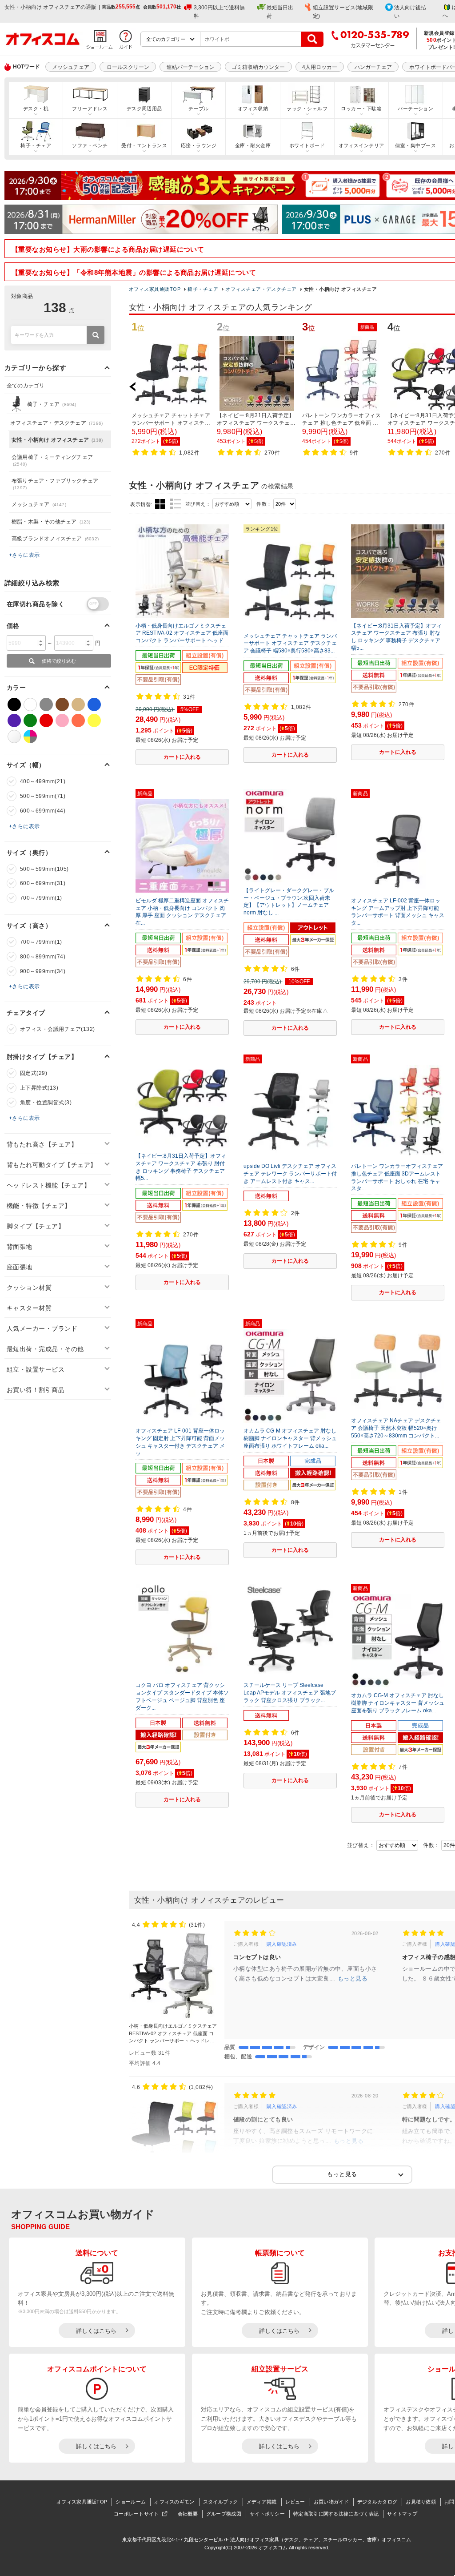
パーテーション (415, 109)
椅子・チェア (36, 145)
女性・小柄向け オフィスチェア (57, 440)
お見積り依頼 (421, 2502)
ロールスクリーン (128, 67)
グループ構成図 (224, 2514)
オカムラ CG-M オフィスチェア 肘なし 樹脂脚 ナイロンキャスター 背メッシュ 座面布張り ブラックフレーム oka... (398, 1703)
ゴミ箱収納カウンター (258, 67)
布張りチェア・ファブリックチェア (55, 484)
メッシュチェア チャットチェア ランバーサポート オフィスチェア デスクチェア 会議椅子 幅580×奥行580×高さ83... (290, 644)
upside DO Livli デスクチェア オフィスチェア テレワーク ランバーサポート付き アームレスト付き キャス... (290, 1174)
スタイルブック (221, 2502)
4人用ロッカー (320, 67)
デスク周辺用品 (144, 109)
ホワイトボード (307, 145)
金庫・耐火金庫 (253, 145)
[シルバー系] (14, 737)
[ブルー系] (94, 704)
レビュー (295, 2502)
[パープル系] (14, 720)
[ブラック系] (14, 704)
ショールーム (131, 2502)
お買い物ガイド (331, 2502)
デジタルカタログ (377, 2502)
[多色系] (30, 737)
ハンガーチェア (373, 67)
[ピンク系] (62, 720)
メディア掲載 (262, 2502)
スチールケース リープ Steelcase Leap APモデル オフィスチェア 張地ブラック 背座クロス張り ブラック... (290, 1693)
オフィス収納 (253, 109)
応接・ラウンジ (199, 145)
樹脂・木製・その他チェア (51, 522)
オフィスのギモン (174, 2502)
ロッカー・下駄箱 (361, 109)
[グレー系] (46, 704)
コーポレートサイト (136, 2514)
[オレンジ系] (78, 720)
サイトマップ (402, 2514)
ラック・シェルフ (307, 109)
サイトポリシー (267, 2514)
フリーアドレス (90, 109)
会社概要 (188, 2514)
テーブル (199, 109)
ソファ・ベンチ (90, 145)
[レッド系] (46, 720)
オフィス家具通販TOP (155, 289)
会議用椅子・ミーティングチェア (52, 460)
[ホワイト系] (30, 704)
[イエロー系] (94, 720)
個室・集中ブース (415, 145)
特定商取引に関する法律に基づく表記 (336, 2514)
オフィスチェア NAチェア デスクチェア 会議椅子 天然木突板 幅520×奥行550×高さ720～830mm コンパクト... (396, 1428)
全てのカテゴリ (26, 386)
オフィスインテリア (361, 145)
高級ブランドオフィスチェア (55, 539)
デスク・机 (36, 109)
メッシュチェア (71, 67)
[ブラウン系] (62, 704)
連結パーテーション (191, 67)
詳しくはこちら (96, 2331)
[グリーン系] (30, 720)
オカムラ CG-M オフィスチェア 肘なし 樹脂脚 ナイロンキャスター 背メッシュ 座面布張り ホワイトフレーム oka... (290, 1438)
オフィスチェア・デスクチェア (261, 289)
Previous (137, 386)
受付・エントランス (144, 145)
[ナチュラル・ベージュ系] (78, 704)
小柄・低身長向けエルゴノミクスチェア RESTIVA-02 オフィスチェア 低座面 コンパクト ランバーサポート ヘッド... (182, 633)
